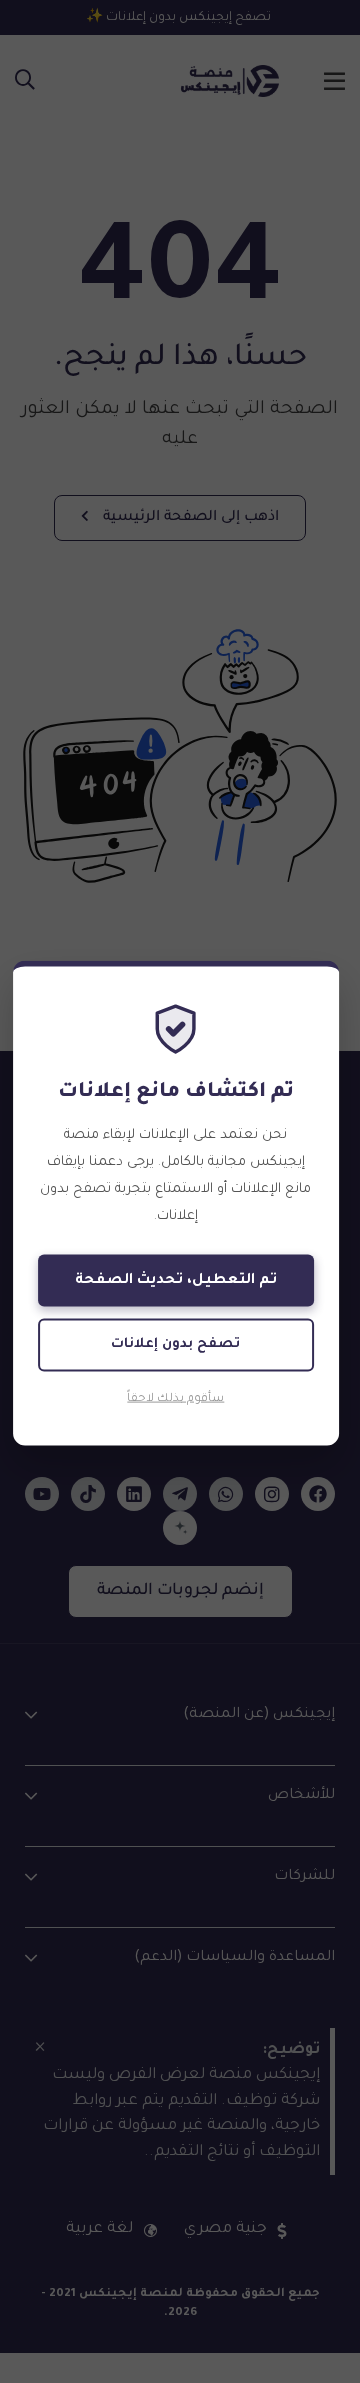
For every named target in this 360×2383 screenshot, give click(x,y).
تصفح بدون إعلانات (175, 1344)
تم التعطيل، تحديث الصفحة (176, 1281)
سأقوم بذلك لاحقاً (175, 1398)
